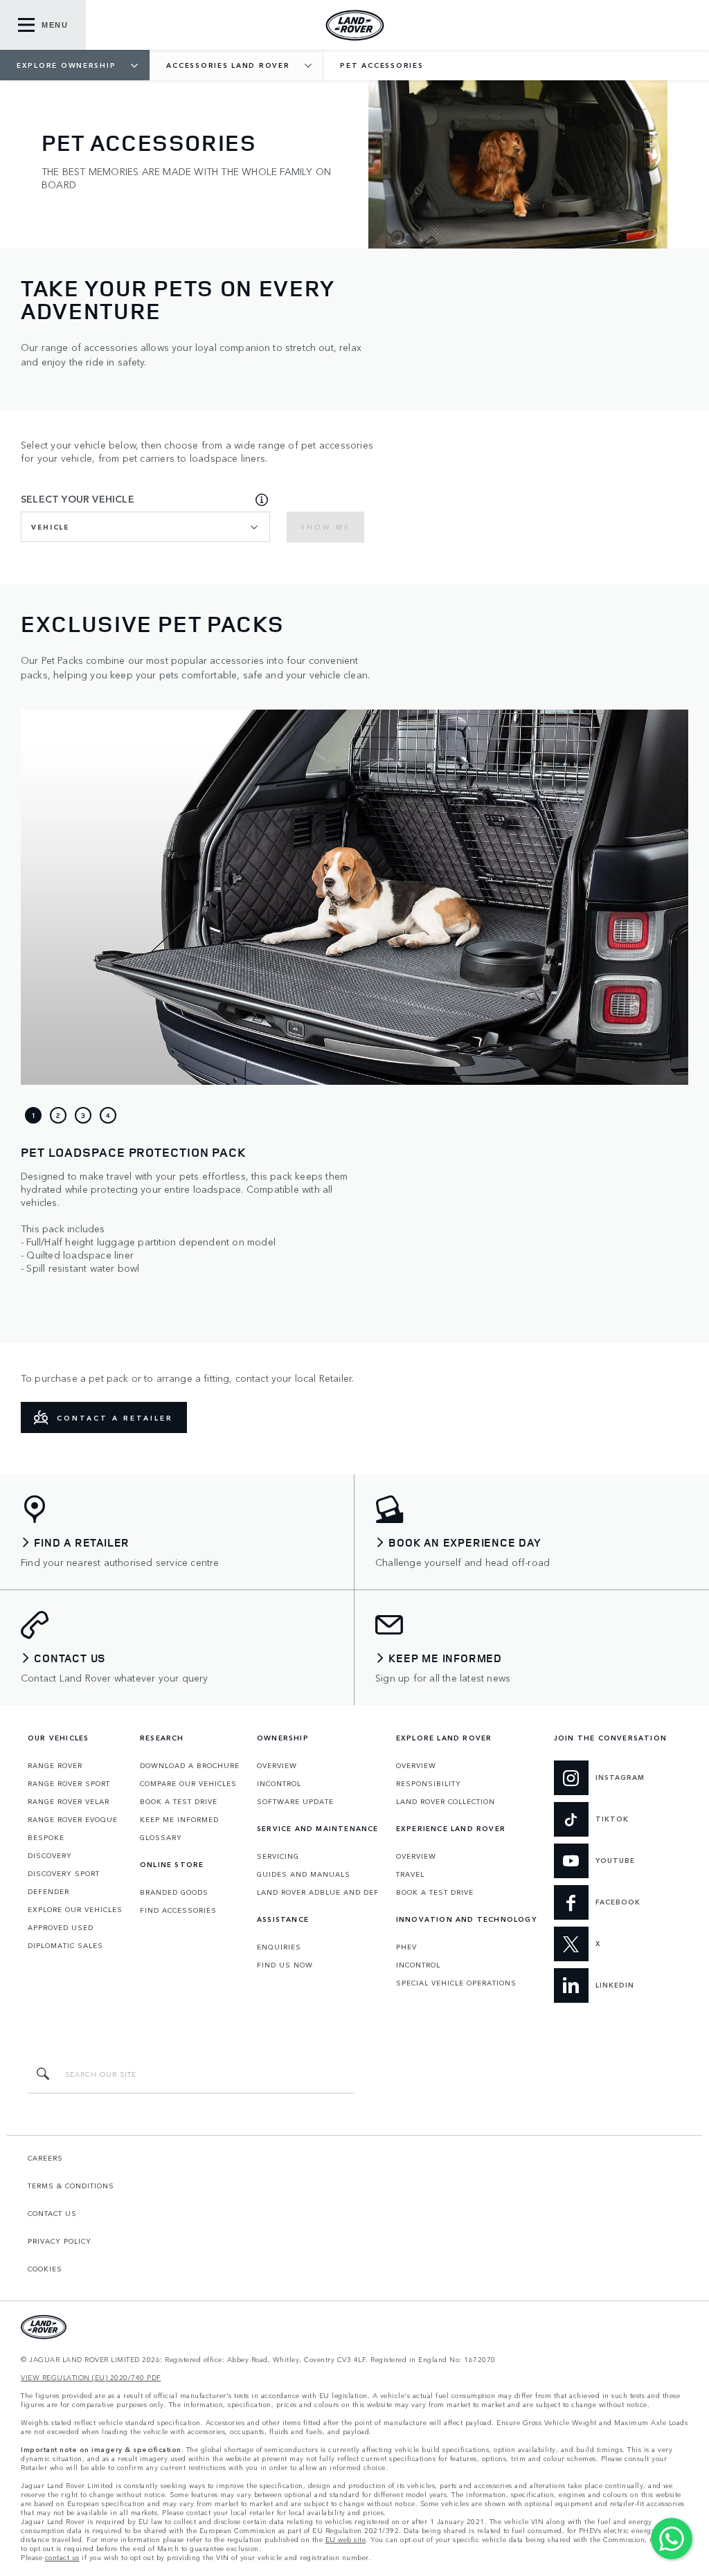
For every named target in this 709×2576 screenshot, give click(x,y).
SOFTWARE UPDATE (295, 1801)
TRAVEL (410, 1874)
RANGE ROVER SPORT (69, 1783)
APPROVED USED (61, 1927)
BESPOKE (46, 1837)
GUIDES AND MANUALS (304, 1874)
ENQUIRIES (279, 1947)
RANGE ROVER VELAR (69, 1801)
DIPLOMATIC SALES (65, 1945)
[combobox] (145, 527)
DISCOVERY (50, 1855)
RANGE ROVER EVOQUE (73, 1819)
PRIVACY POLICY (60, 2241)
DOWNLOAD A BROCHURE (190, 1765)
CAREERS (45, 2158)
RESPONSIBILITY (429, 1783)
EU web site (346, 2540)
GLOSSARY (161, 1837)
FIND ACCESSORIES (178, 1910)
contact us (62, 2558)
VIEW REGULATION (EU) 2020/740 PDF (91, 2378)
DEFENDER (48, 1891)
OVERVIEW (277, 1765)
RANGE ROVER (55, 1765)
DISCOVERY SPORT (64, 1873)
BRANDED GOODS (174, 1892)
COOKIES (45, 2269)
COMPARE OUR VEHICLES (188, 1783)
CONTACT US (52, 2213)
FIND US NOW (285, 1965)
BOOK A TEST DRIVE (179, 1801)
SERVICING (278, 1856)
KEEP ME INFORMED (179, 1819)
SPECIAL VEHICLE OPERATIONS (456, 1983)
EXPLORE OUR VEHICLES (75, 1909)
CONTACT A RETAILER (115, 1418)
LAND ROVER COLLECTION (446, 1801)
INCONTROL (279, 1783)
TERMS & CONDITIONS (71, 2186)
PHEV (406, 1947)
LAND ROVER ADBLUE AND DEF (318, 1892)
